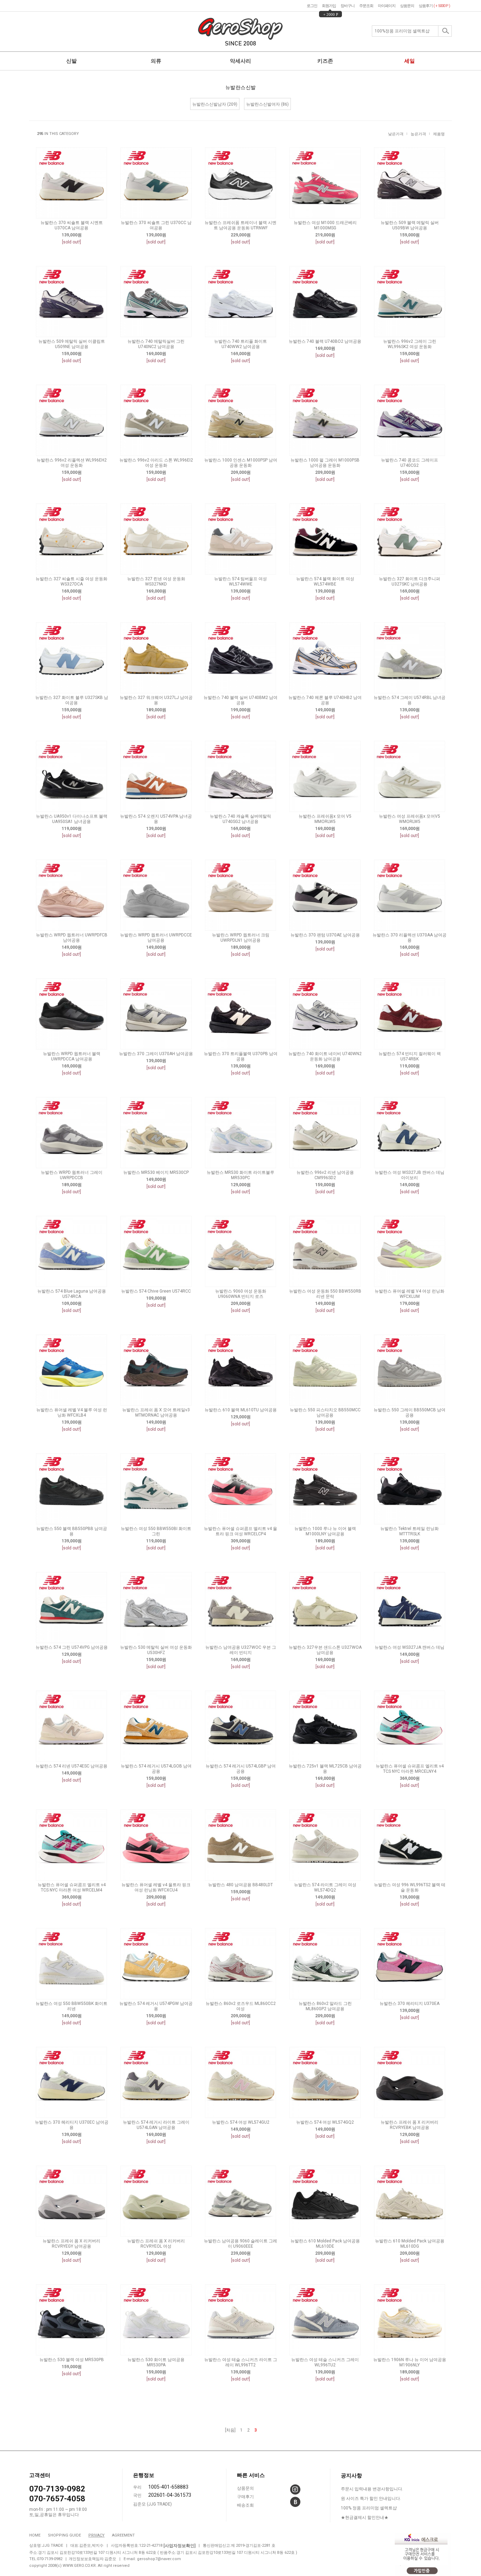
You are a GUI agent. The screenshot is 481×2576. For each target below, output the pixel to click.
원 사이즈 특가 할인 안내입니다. (371, 2498)
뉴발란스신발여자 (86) (267, 104)
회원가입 (329, 6)
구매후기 (245, 2497)
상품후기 (434, 6)
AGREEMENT (123, 2535)
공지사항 (351, 2476)
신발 (71, 61)
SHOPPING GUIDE (64, 2535)
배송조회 (245, 2505)
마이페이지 (387, 6)
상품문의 (407, 6)
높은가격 (418, 134)
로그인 (312, 6)
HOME (35, 2535)
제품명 (439, 134)
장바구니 (348, 6)
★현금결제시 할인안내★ (365, 2518)
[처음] (230, 2430)
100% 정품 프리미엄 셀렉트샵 (369, 2508)
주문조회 (366, 6)
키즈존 (325, 61)
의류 (156, 61)
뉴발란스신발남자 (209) (215, 104)
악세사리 (241, 61)
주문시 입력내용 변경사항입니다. (372, 2489)
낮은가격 (396, 134)
